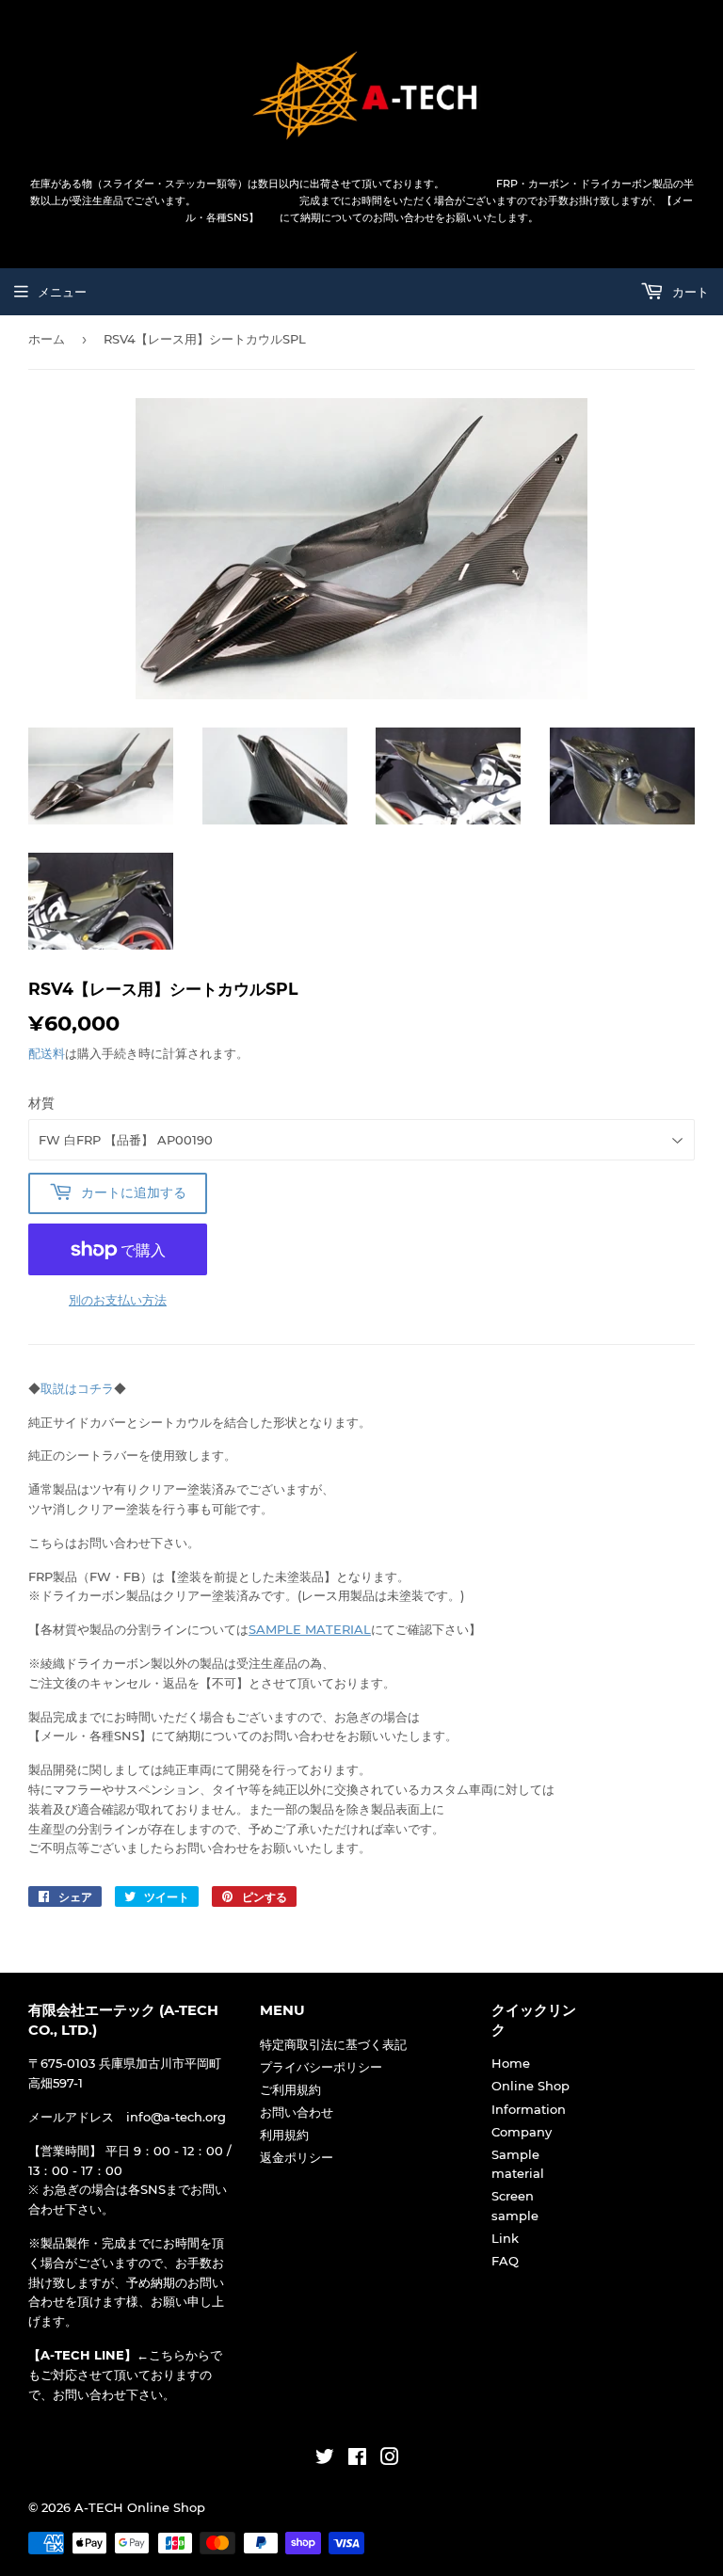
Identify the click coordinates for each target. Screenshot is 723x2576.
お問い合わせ (297, 2112)
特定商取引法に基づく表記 (333, 2044)
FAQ (505, 2261)
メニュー (62, 292)
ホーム (47, 339)
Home (511, 2063)
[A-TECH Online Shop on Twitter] (325, 2459)
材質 (41, 1103)
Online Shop (530, 2086)
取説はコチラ (77, 1388)
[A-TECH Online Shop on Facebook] (357, 2459)
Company (522, 2132)
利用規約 (284, 2135)
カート (689, 292)
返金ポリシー (297, 2157)
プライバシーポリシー (321, 2067)
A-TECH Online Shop (140, 2507)
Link (505, 2238)
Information (529, 2109)
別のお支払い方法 (118, 1300)
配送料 (47, 1053)
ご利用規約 (290, 2089)
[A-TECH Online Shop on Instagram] (390, 2459)
